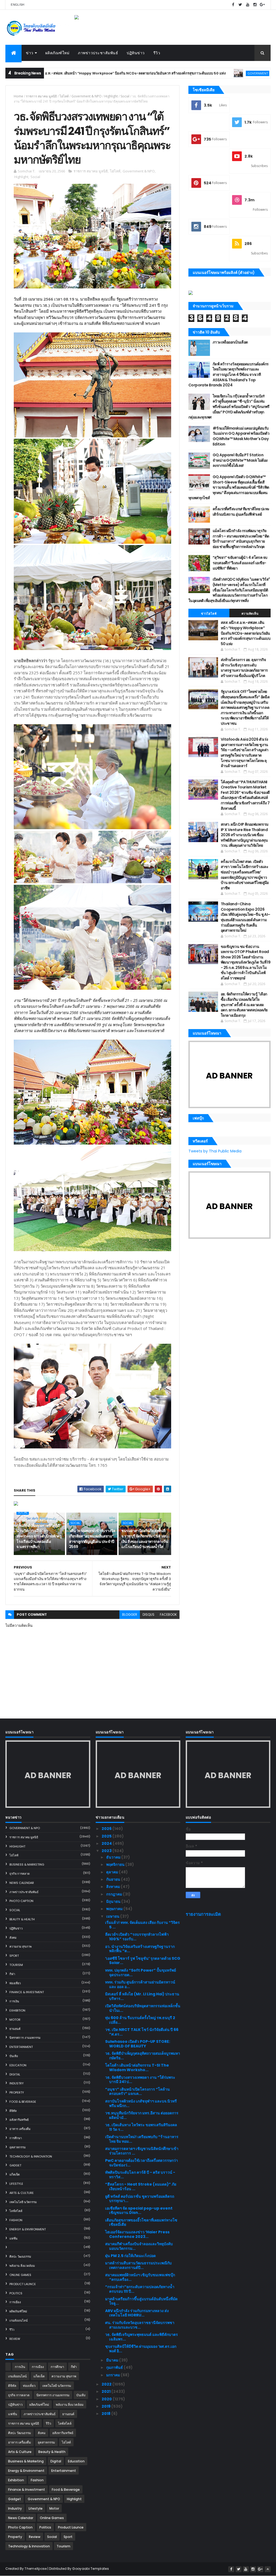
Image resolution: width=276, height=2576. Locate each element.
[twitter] (240, 5)
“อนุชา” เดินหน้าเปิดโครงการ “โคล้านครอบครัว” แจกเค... (137, 2092)
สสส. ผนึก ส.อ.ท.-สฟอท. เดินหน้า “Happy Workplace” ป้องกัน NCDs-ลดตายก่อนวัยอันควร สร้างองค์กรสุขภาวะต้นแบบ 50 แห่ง (246, 633)
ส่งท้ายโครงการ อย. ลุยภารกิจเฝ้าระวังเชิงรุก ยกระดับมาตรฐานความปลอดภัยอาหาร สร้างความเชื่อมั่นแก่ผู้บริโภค (244, 668)
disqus (149, 1614)
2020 (107, 2399)
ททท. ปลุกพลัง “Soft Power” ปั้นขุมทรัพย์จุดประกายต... (141, 1973)
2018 (106, 2414)
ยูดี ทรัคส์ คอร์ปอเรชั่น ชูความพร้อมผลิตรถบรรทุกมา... (140, 2199)
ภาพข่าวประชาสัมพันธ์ (98, 53)
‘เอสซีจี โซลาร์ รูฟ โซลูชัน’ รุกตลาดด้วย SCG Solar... (143, 1961)
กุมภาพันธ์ (115, 2367)
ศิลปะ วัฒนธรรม (20, 2257)
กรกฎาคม (115, 1894)
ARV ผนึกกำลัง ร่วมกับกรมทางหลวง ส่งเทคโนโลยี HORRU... (137, 2313)
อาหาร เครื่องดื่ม (20, 2129)
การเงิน (14, 2001)
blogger (130, 1614)
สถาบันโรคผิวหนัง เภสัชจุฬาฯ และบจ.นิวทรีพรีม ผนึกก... (141, 2103)
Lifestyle (16, 2184)
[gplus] (262, 5)
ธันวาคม (114, 1857)
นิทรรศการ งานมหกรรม (25, 2038)
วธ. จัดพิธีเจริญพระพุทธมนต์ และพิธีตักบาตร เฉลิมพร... (142, 2337)
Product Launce (23, 2284)
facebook (168, 1614)
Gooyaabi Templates (90, 2569)
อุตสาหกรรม (18, 2147)
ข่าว (30, 53)
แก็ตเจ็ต (15, 2175)
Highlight (111, 96)
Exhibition (17, 2010)
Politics (16, 2293)
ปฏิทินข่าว (136, 53)
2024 (107, 1843)
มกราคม (113, 2375)
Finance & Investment (27, 1992)
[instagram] (255, 5)
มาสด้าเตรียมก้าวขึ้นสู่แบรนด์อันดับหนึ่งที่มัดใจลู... (141, 2301)
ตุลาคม (113, 1872)
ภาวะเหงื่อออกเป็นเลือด (230, 342)
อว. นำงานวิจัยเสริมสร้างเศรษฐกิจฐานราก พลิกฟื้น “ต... (140, 1949)
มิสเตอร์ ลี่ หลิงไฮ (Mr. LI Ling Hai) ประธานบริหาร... (142, 1996)
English (18, 5)
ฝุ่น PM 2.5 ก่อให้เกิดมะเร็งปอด (130, 2256)
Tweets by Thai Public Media (215, 1151)
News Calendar (22, 1883)
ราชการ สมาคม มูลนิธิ (41, 96)
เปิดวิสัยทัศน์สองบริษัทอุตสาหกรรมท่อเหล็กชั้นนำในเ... (143, 2008)
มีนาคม (113, 2360)
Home (18, 96)
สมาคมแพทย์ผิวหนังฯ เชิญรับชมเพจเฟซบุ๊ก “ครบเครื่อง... (140, 2277)
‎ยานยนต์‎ (15, 2029)
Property (17, 2092)
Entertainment (21, 2047)
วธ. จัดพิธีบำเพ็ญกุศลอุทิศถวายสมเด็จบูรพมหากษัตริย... (143, 2056)
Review (15, 2339)
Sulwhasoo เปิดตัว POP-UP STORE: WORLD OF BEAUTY (138, 2044)
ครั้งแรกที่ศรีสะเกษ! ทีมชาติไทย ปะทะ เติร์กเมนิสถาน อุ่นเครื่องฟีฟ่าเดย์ (241, 512)
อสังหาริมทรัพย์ (19, 2120)
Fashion (16, 2220)
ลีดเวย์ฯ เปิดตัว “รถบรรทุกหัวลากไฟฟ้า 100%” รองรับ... (137, 1937)
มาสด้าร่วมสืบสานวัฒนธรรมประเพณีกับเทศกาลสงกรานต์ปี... (138, 2265)
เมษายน (113, 1916)
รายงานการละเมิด (203, 1914)
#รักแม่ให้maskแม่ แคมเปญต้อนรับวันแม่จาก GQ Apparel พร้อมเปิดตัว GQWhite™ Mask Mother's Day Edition (241, 436)
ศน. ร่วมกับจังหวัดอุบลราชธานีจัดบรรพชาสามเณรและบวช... (140, 2325)
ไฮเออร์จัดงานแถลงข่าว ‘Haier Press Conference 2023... (137, 2234)
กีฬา (12, 1974)
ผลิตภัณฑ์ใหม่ (57, 53)
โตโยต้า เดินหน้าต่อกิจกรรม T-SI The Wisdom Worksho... (137, 2068)
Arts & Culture (22, 2193)
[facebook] (233, 5)
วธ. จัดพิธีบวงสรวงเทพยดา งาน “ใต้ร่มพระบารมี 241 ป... (140, 2080)
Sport (14, 1956)
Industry (17, 2083)
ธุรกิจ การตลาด (20, 1874)
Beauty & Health (22, 1919)
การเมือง (15, 2302)
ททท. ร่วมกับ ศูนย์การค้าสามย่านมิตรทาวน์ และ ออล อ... (140, 1984)
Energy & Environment (28, 2229)
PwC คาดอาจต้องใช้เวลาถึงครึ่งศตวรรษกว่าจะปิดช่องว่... (142, 2163)
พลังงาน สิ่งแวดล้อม (22, 2266)
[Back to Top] (268, 2569)
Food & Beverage (23, 2102)
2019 (106, 2406)
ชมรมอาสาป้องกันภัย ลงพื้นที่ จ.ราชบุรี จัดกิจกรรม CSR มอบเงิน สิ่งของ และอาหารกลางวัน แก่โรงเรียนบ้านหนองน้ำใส (145, 1539)
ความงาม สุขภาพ (20, 1947)
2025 (107, 1836)
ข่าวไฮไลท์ (209, 614)
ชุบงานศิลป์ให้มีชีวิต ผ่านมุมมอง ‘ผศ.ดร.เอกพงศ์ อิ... (141, 2349)
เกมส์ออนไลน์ (19, 2320)
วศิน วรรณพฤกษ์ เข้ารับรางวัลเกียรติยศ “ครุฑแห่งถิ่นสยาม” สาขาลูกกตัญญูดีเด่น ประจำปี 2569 (92, 1539)
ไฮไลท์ (64, 96)
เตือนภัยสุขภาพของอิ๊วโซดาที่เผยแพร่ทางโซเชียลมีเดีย (141, 2222)
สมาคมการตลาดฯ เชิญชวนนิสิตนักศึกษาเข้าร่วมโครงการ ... (142, 2151)
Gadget (15, 2165)
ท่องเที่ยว (15, 1983)
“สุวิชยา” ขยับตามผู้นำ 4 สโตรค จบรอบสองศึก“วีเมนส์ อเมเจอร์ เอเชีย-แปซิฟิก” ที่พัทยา (240, 563)
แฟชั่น (13, 2238)
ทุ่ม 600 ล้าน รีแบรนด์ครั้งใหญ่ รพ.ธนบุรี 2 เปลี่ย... (140, 2020)
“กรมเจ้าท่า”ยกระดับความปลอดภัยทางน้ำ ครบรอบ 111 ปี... (140, 2289)
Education (18, 2065)
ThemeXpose (36, 2569)
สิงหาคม (113, 1887)
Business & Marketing (27, 1864)
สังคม (13, 1938)
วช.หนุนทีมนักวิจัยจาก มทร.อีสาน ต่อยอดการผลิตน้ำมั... (142, 2115)
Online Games (20, 2275)
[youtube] (248, 5)
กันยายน (114, 1879)
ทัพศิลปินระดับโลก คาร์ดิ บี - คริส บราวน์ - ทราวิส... (140, 2175)
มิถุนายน (114, 1901)
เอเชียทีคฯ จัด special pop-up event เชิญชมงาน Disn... (139, 2211)
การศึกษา (16, 2138)
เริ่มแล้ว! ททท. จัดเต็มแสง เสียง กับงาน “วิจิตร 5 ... (142, 1925)
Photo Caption (21, 1901)
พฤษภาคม (115, 1909)
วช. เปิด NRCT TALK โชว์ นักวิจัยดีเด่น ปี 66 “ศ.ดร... (142, 2032)
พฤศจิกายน (116, 1864)
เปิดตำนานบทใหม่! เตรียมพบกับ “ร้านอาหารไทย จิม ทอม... (142, 2139)
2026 (107, 1829)
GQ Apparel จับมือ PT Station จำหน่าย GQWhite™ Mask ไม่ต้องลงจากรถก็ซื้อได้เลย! (240, 460)
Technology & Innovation (31, 2156)
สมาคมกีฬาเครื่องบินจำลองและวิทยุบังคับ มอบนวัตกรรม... (139, 2246)
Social (125, 96)
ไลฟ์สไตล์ (16, 2211)
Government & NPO (184, 73)
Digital (15, 2074)
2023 (107, 1851)
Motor (15, 2020)
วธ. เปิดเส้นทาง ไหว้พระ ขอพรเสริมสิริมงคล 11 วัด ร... (141, 2127)
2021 (106, 2391)
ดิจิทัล (13, 2111)
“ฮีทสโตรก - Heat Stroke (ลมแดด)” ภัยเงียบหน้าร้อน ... (141, 2187)
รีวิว (157, 53)
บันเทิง (14, 2056)
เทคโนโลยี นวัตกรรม (23, 2202)
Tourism (16, 1965)
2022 (107, 2384)
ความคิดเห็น (250, 614)
